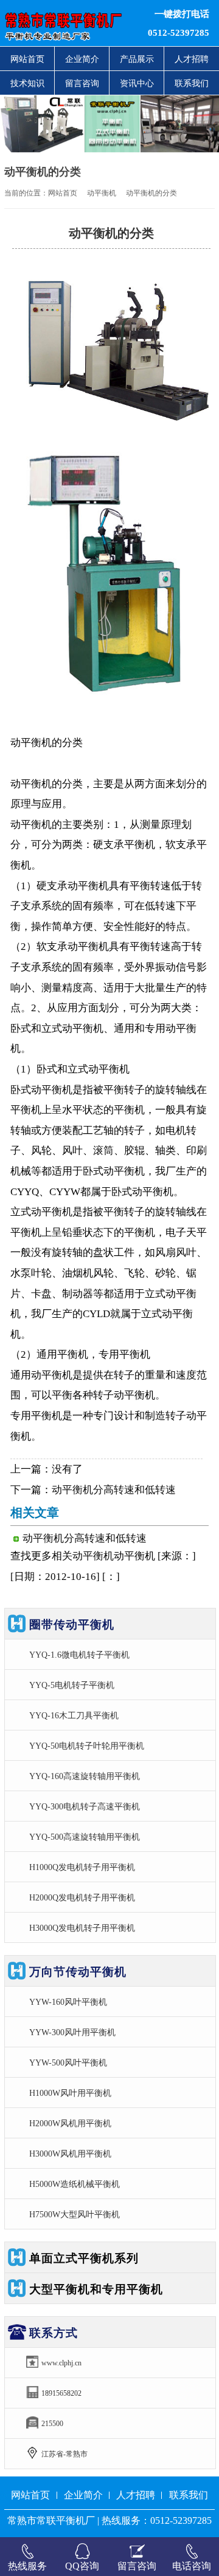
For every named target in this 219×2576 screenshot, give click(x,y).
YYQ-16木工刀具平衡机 (74, 1715)
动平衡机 (102, 193)
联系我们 (192, 83)
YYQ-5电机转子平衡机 (72, 1685)
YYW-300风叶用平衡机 (72, 2032)
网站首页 (27, 59)
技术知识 (27, 83)
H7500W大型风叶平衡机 (75, 2214)
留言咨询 (82, 83)
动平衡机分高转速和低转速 (114, 1490)
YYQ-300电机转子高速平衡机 (85, 1806)
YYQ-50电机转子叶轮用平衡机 (87, 1746)
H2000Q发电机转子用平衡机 (82, 1897)
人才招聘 (192, 59)
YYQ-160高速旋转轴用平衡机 (85, 1776)
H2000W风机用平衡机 (70, 2123)
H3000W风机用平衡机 (70, 2154)
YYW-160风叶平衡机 (68, 2002)
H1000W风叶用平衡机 (70, 2093)
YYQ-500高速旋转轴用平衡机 (85, 1837)
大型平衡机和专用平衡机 (96, 2289)
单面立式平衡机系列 (84, 2258)
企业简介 (82, 59)
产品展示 (137, 59)
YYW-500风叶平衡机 (68, 2062)
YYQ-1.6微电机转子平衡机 (79, 1655)
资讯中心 (137, 83)
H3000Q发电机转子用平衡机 (82, 1928)
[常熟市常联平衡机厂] (67, 23)
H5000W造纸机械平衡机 (75, 2184)
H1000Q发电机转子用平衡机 (82, 1867)
